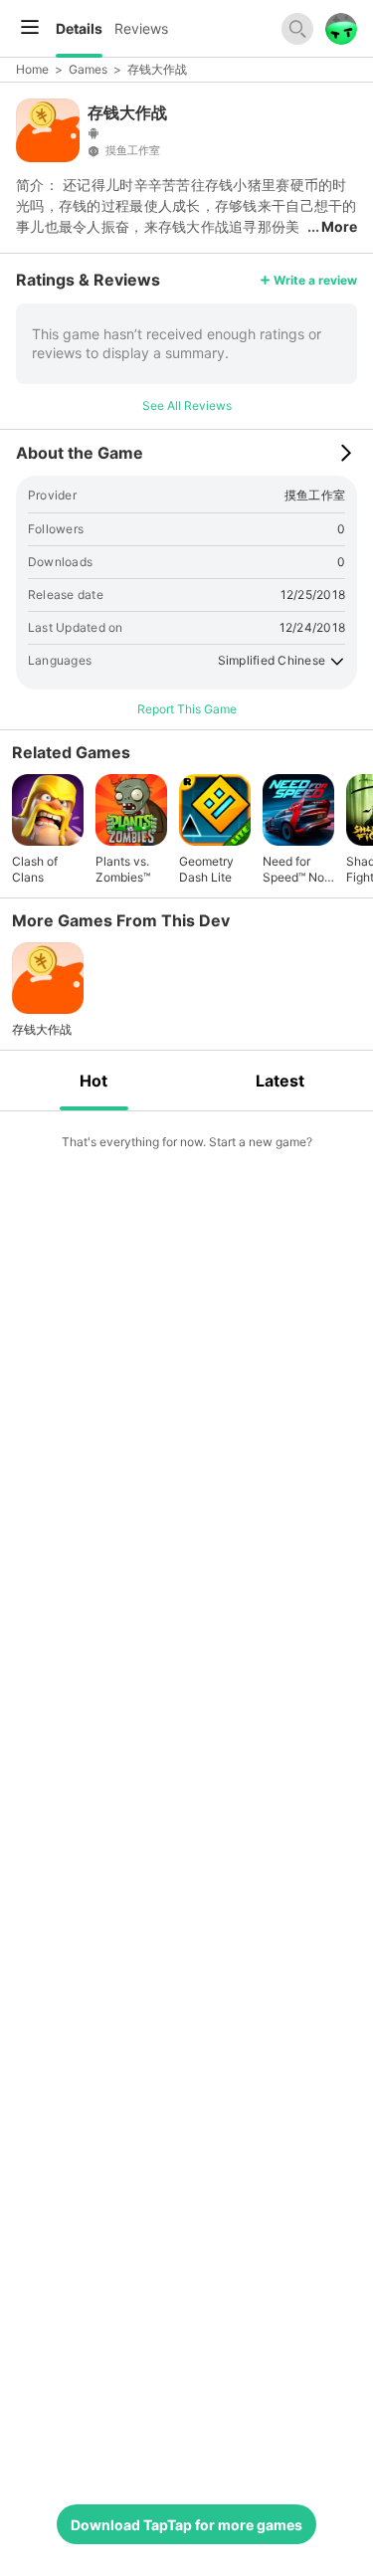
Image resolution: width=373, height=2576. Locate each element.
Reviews (141, 28)
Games (88, 69)
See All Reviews (187, 405)
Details (79, 28)
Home (32, 69)
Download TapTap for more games (186, 2525)
